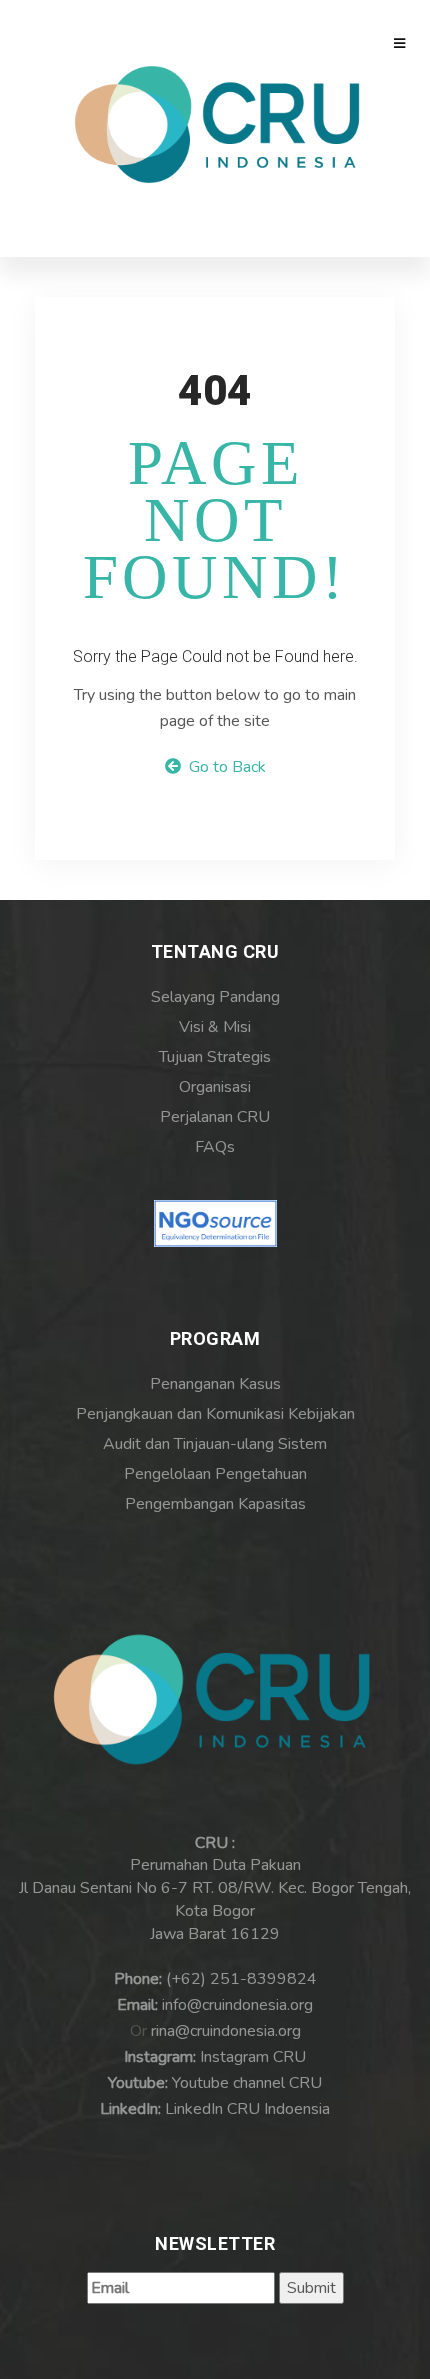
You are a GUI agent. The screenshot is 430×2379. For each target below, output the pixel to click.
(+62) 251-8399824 (241, 1979)
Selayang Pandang (215, 997)
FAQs (215, 1147)
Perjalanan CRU (215, 1117)
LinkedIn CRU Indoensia (247, 2109)
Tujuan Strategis (215, 1057)
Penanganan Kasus (215, 1384)
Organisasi (215, 1087)
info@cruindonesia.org (237, 2005)
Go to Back (223, 767)
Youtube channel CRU (247, 2083)
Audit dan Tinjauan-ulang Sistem (215, 1444)
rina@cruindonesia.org (226, 2031)
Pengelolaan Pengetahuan (215, 1474)
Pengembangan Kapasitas (215, 1504)
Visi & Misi (215, 1027)
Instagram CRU (253, 2057)
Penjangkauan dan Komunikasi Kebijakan (215, 1414)
